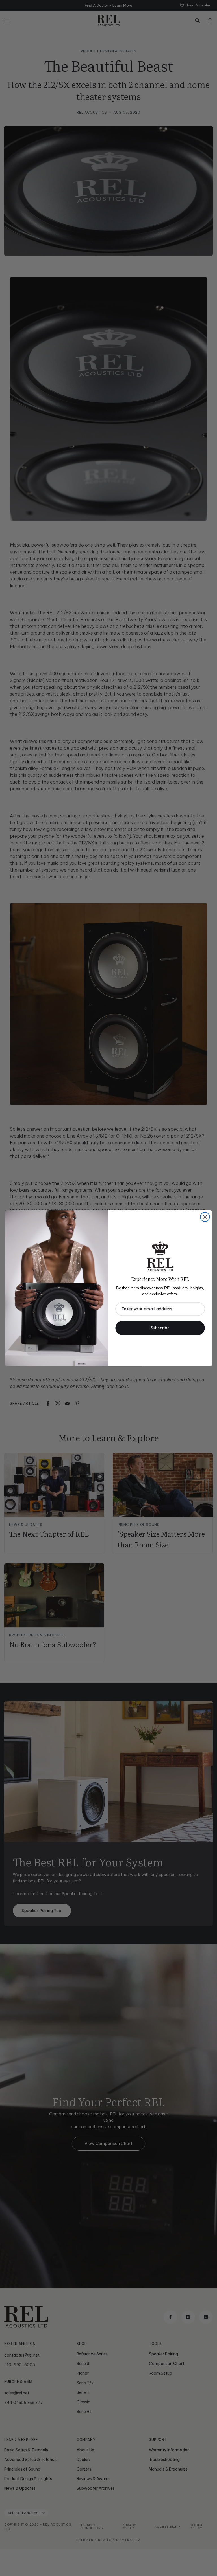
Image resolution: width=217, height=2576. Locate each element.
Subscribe (160, 1328)
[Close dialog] (205, 1217)
